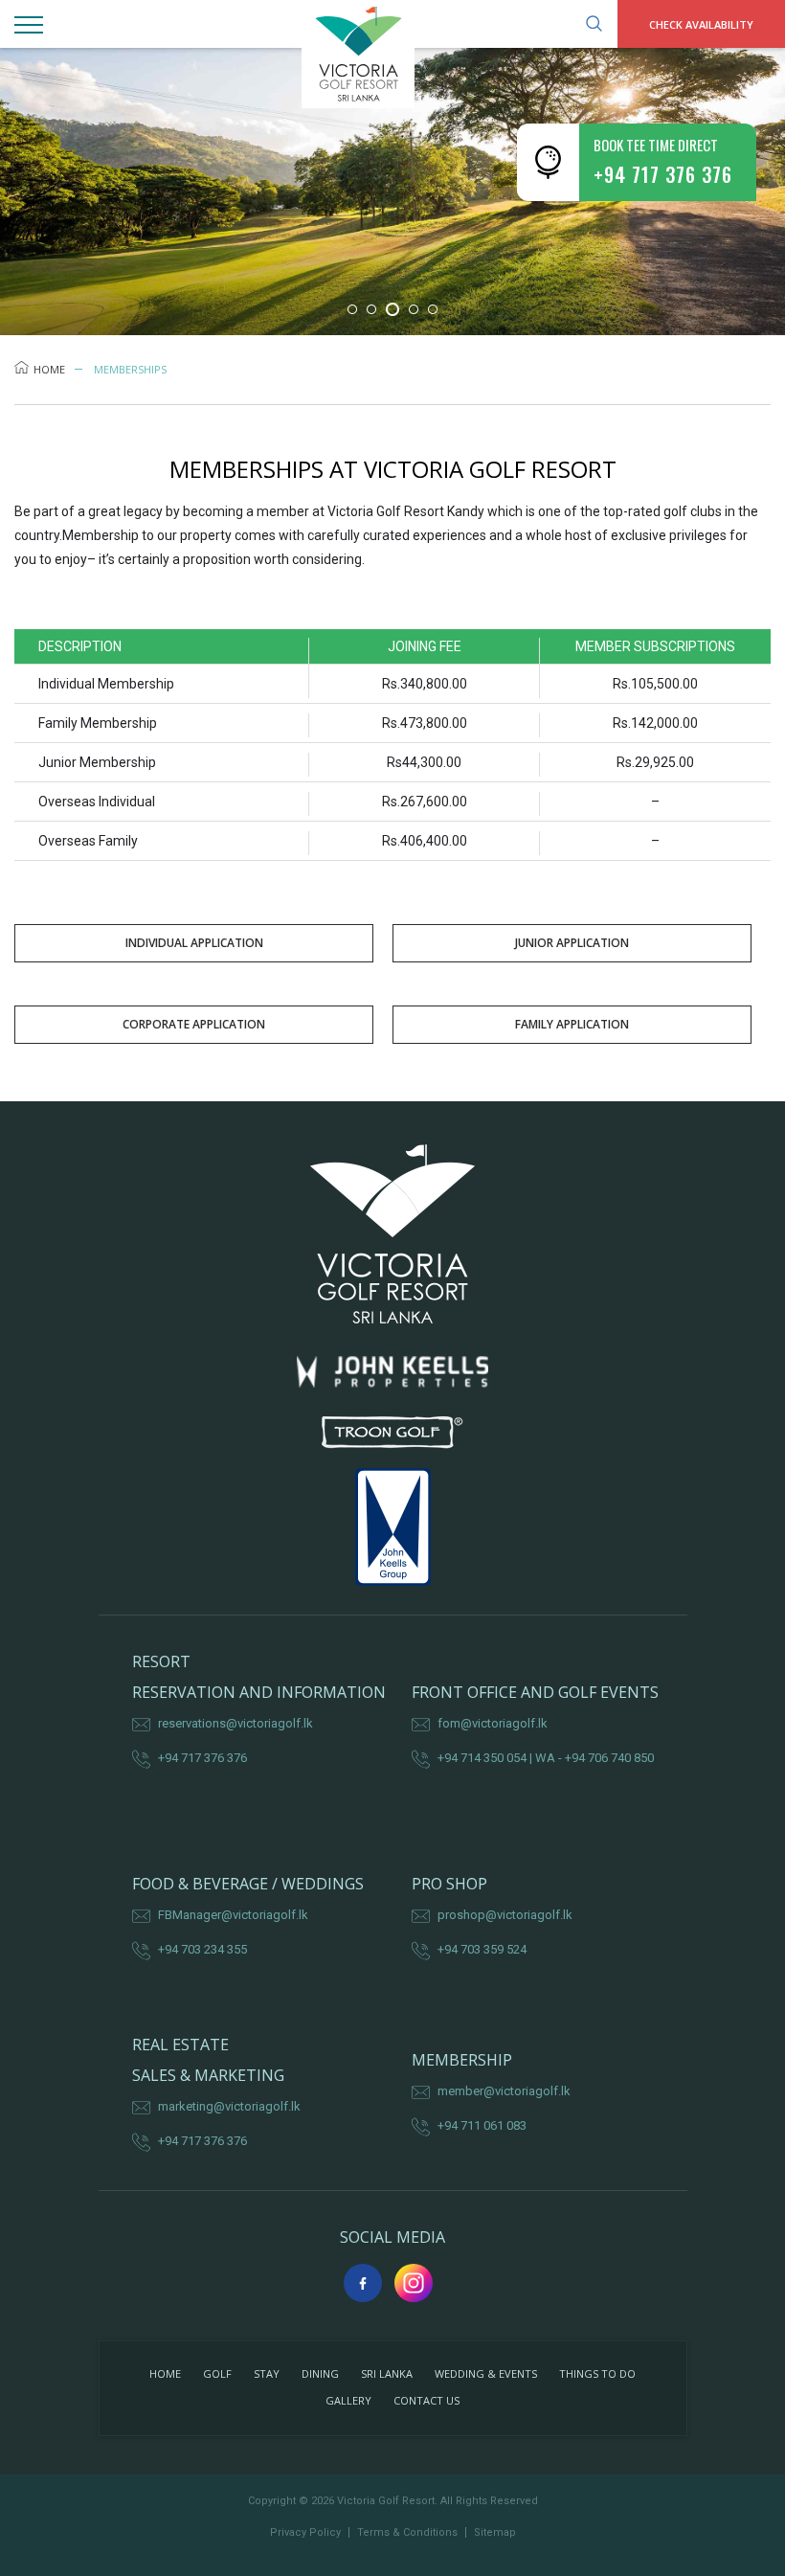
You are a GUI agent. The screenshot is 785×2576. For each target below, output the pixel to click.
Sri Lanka (387, 2373)
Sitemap (495, 2532)
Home (49, 369)
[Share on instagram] (414, 2283)
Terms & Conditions (407, 2532)
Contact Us (426, 2400)
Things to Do (597, 2373)
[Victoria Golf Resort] (392, 54)
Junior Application (572, 943)
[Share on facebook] (363, 2283)
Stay (267, 2373)
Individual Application (194, 943)
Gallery (348, 2400)
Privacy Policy (305, 2532)
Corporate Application (194, 1024)
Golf (217, 2373)
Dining (320, 2373)
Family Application (572, 1024)
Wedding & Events (486, 2373)
